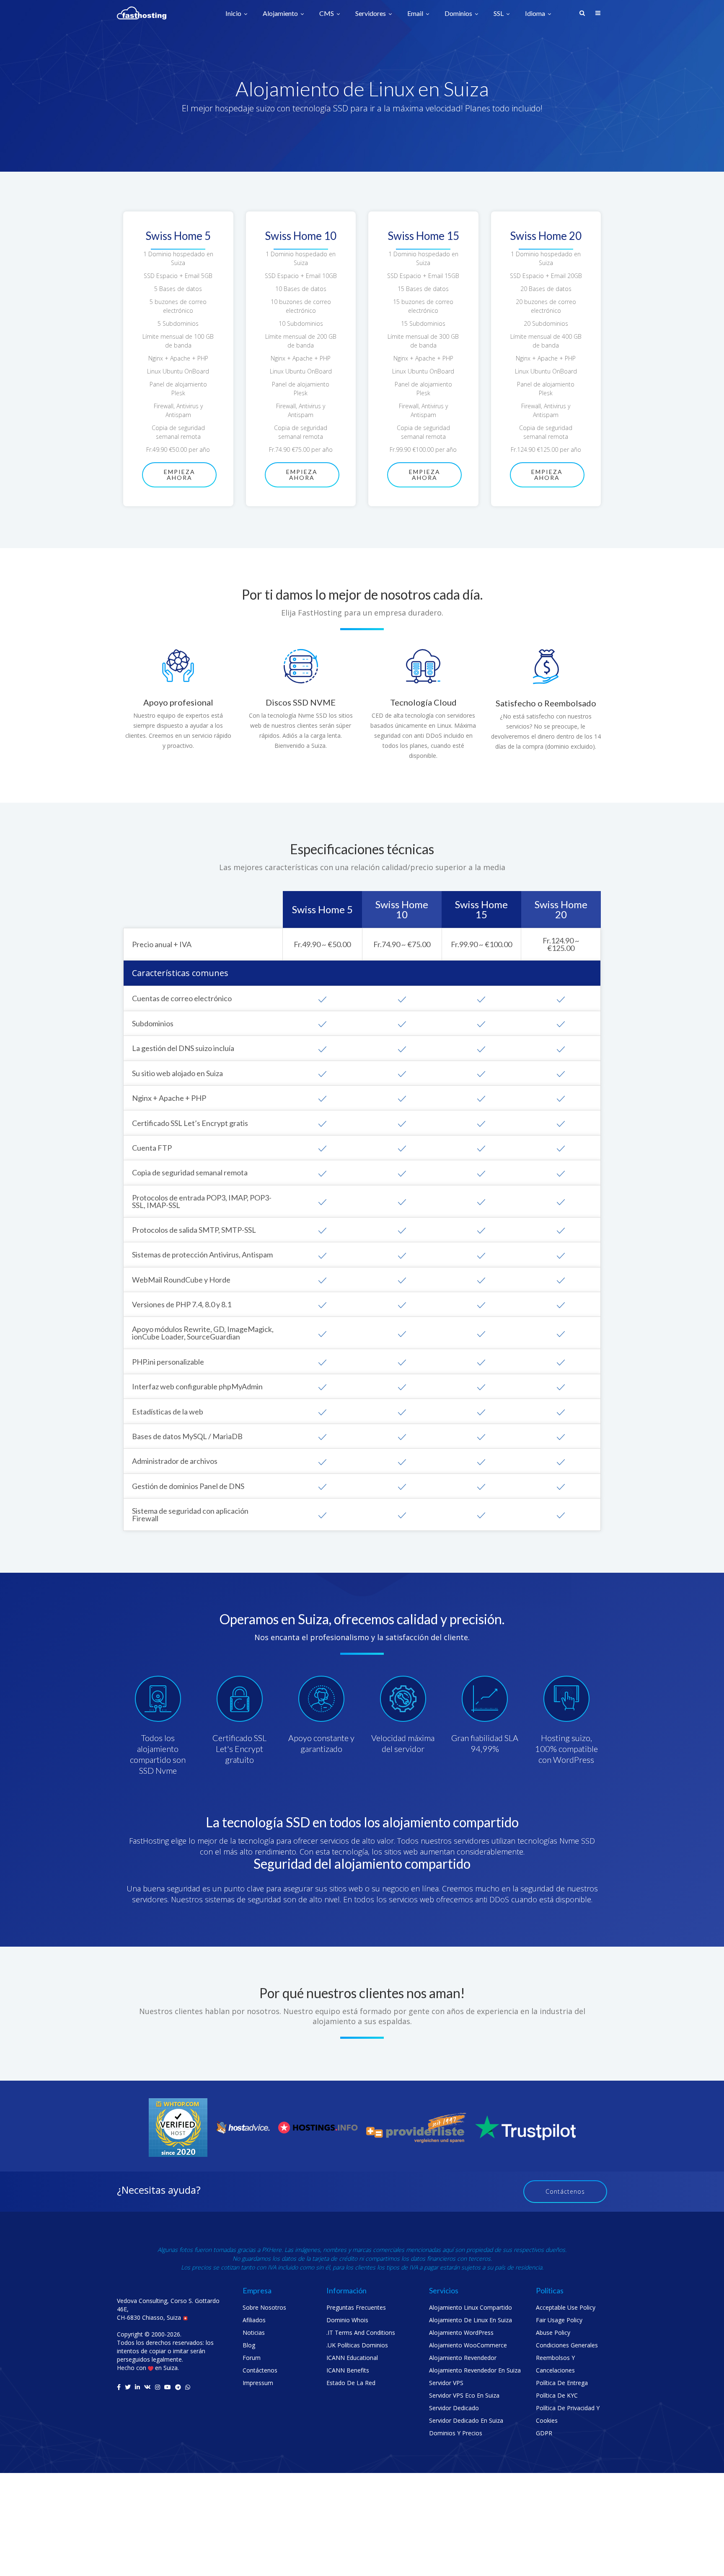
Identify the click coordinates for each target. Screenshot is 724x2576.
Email (416, 14)
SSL (499, 14)
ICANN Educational (352, 2358)
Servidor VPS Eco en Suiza (464, 2395)
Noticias (254, 2333)
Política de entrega (562, 2383)
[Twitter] (128, 2387)
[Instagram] (158, 2387)
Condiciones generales (567, 2345)
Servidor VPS (446, 2383)
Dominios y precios (456, 2433)
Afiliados (254, 2320)
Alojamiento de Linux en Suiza (471, 2320)
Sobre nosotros (264, 2307)
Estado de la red (351, 2383)
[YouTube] (168, 2387)
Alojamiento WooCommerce (468, 2345)
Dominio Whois (347, 2320)
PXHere (272, 2250)
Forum (252, 2358)
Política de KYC (557, 2395)
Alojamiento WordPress (461, 2333)
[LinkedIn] (137, 2387)
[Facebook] (119, 2387)
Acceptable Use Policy (566, 2307)
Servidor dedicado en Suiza (466, 2420)
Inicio (234, 14)
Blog (249, 2345)
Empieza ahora (180, 475)
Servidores (371, 14)
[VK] (147, 2387)
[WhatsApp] (188, 2387)
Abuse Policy (553, 2333)
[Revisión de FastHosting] (178, 2127)
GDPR (544, 2433)
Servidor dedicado (454, 2408)
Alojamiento (281, 14)
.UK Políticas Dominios (357, 2345)
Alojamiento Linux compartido (471, 2307)
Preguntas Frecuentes (356, 2307)
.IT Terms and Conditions (361, 2333)
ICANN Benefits (348, 2370)
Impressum (258, 2383)
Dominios (459, 14)
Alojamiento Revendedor (463, 2358)
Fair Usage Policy (559, 2320)
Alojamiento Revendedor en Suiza (475, 2370)
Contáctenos (565, 2191)
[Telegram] (178, 2387)
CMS (327, 14)
